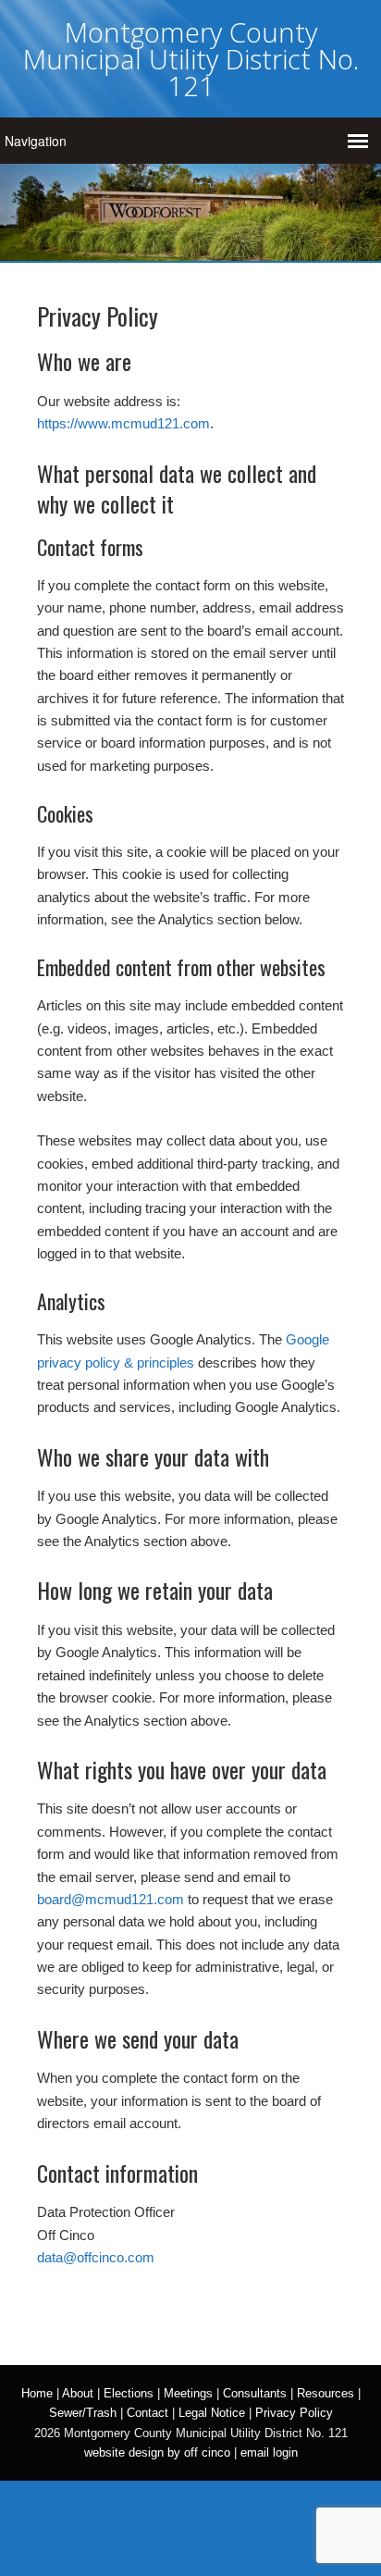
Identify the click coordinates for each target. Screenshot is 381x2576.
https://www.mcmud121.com (123, 423)
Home (37, 2393)
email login (269, 2452)
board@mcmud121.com (111, 1899)
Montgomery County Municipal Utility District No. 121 (191, 59)
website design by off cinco (157, 2452)
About (78, 2393)
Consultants (255, 2393)
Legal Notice (212, 2413)
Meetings (188, 2393)
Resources (326, 2393)
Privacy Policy (294, 2413)
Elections (129, 2393)
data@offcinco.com (96, 2257)
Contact (147, 2413)
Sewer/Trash (83, 2413)
